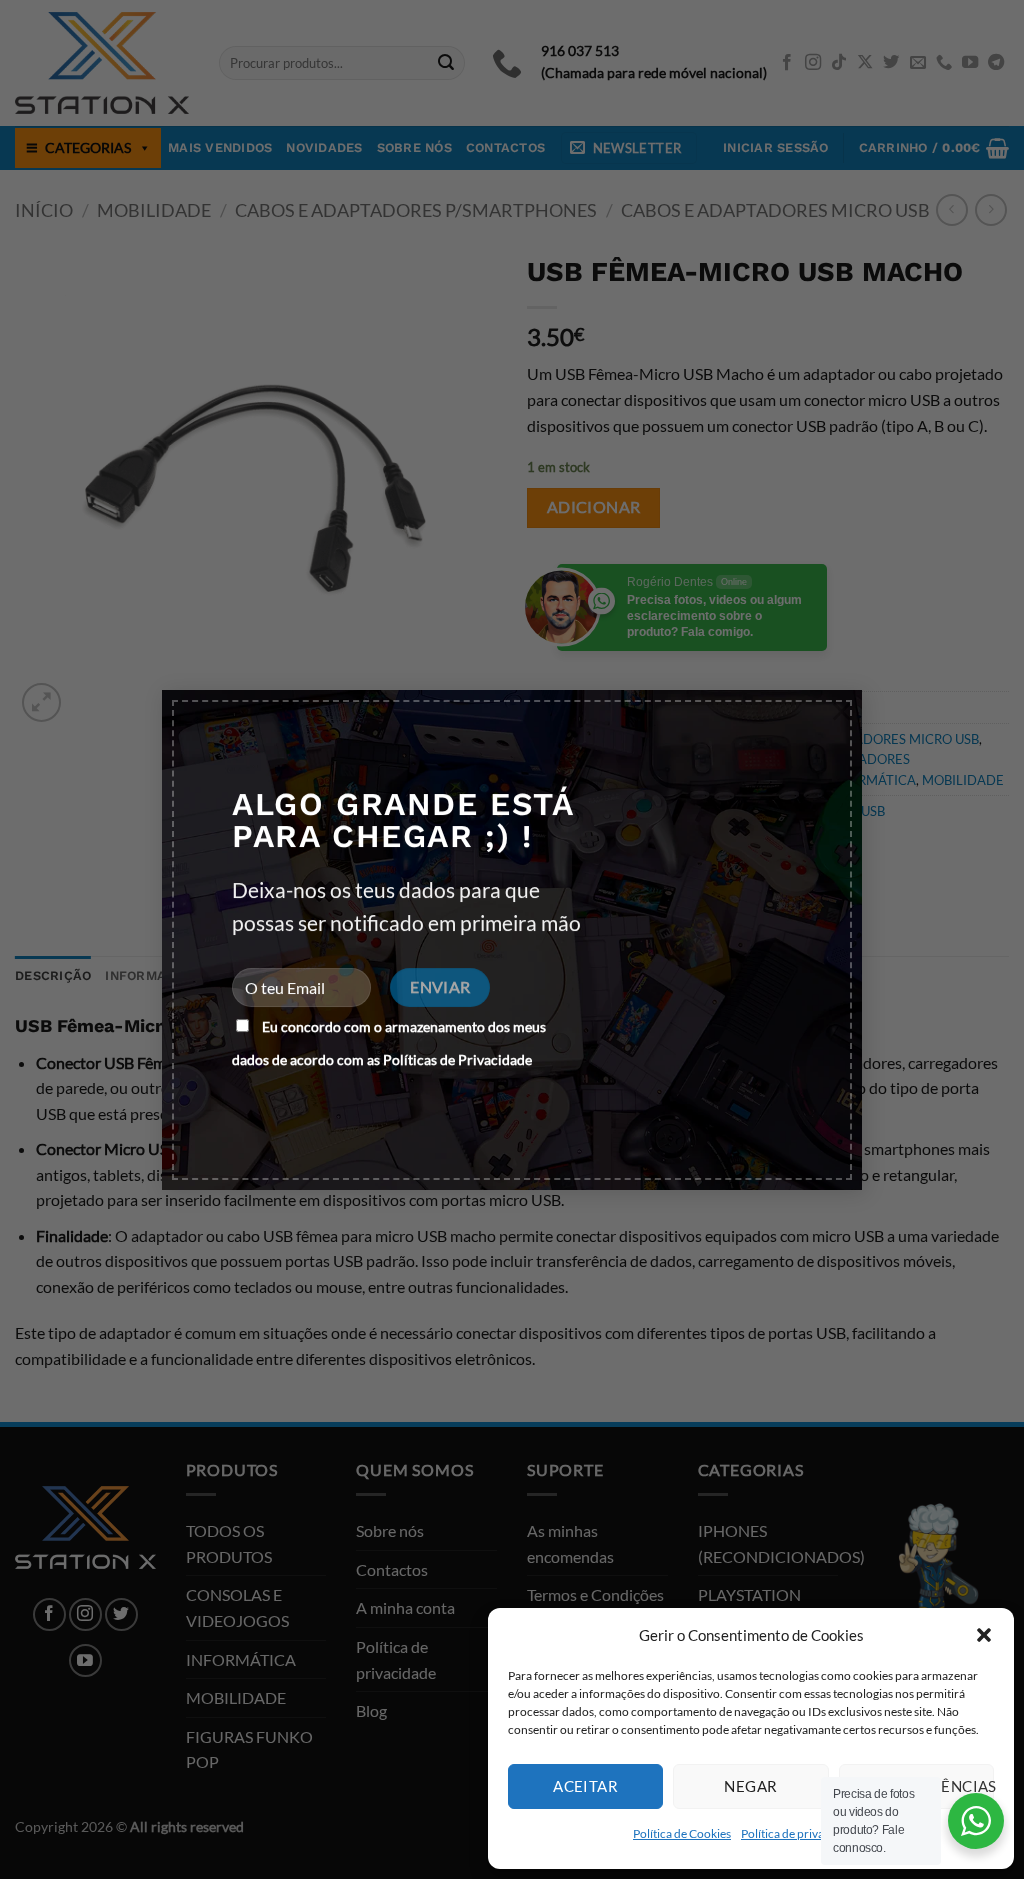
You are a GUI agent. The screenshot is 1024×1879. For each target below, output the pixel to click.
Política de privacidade (800, 1833)
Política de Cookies (682, 1833)
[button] (984, 1635)
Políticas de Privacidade (457, 1059)
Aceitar (585, 1786)
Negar (750, 1786)
